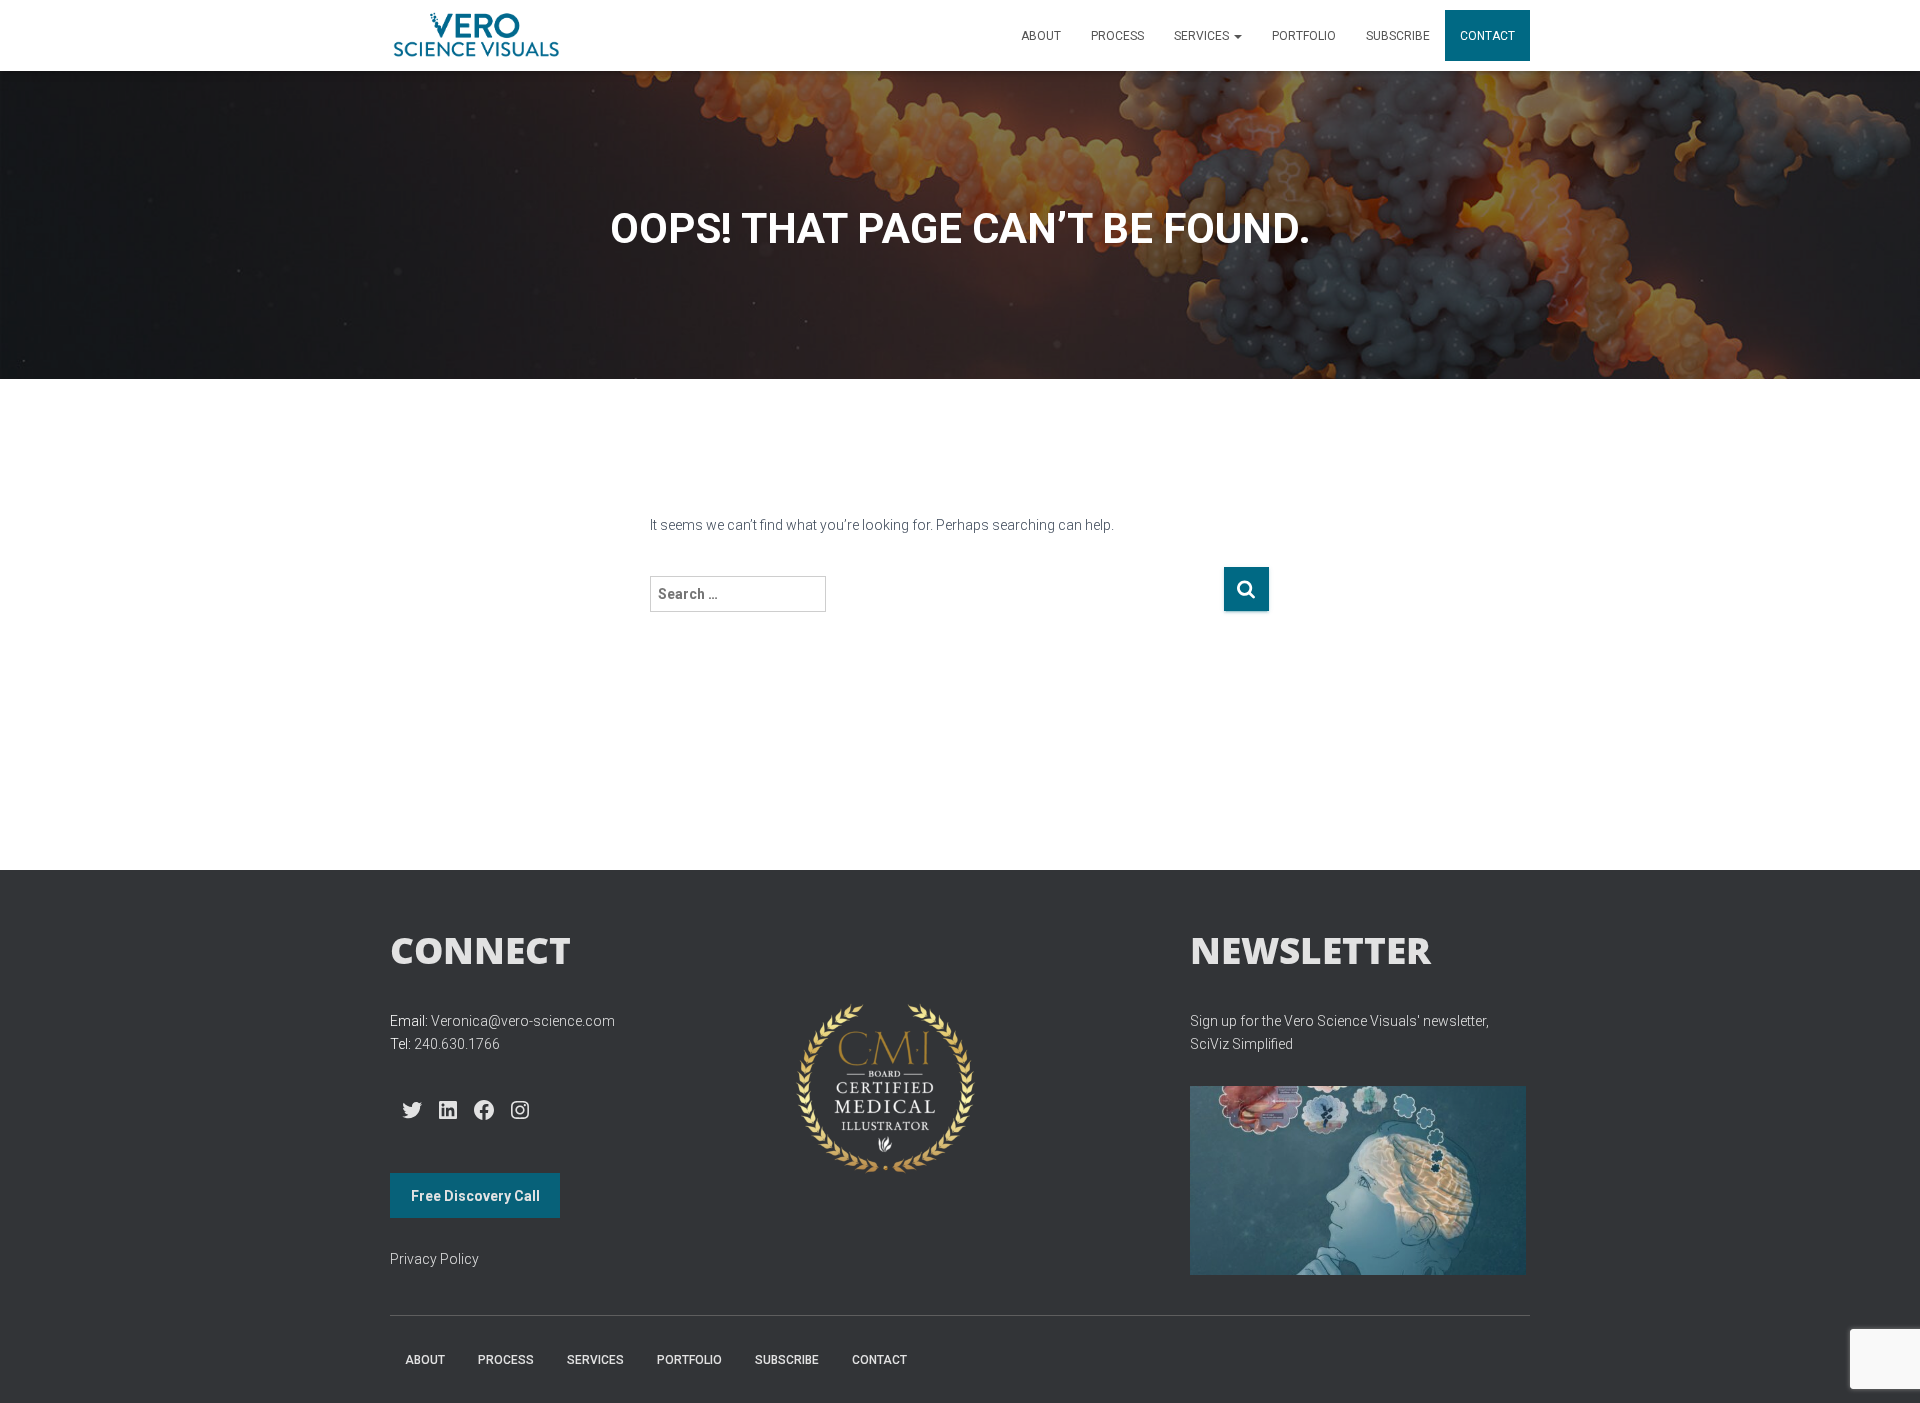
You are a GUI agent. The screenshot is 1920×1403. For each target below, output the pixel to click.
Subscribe (1398, 36)
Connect (480, 949)
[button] (1237, 36)
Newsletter (1310, 949)
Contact (1487, 36)
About (1041, 36)
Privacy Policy (434, 1259)
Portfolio (1304, 36)
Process (1117, 36)
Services (1203, 36)
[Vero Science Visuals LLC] (476, 36)
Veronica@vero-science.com (523, 1021)
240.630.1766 (457, 1044)
